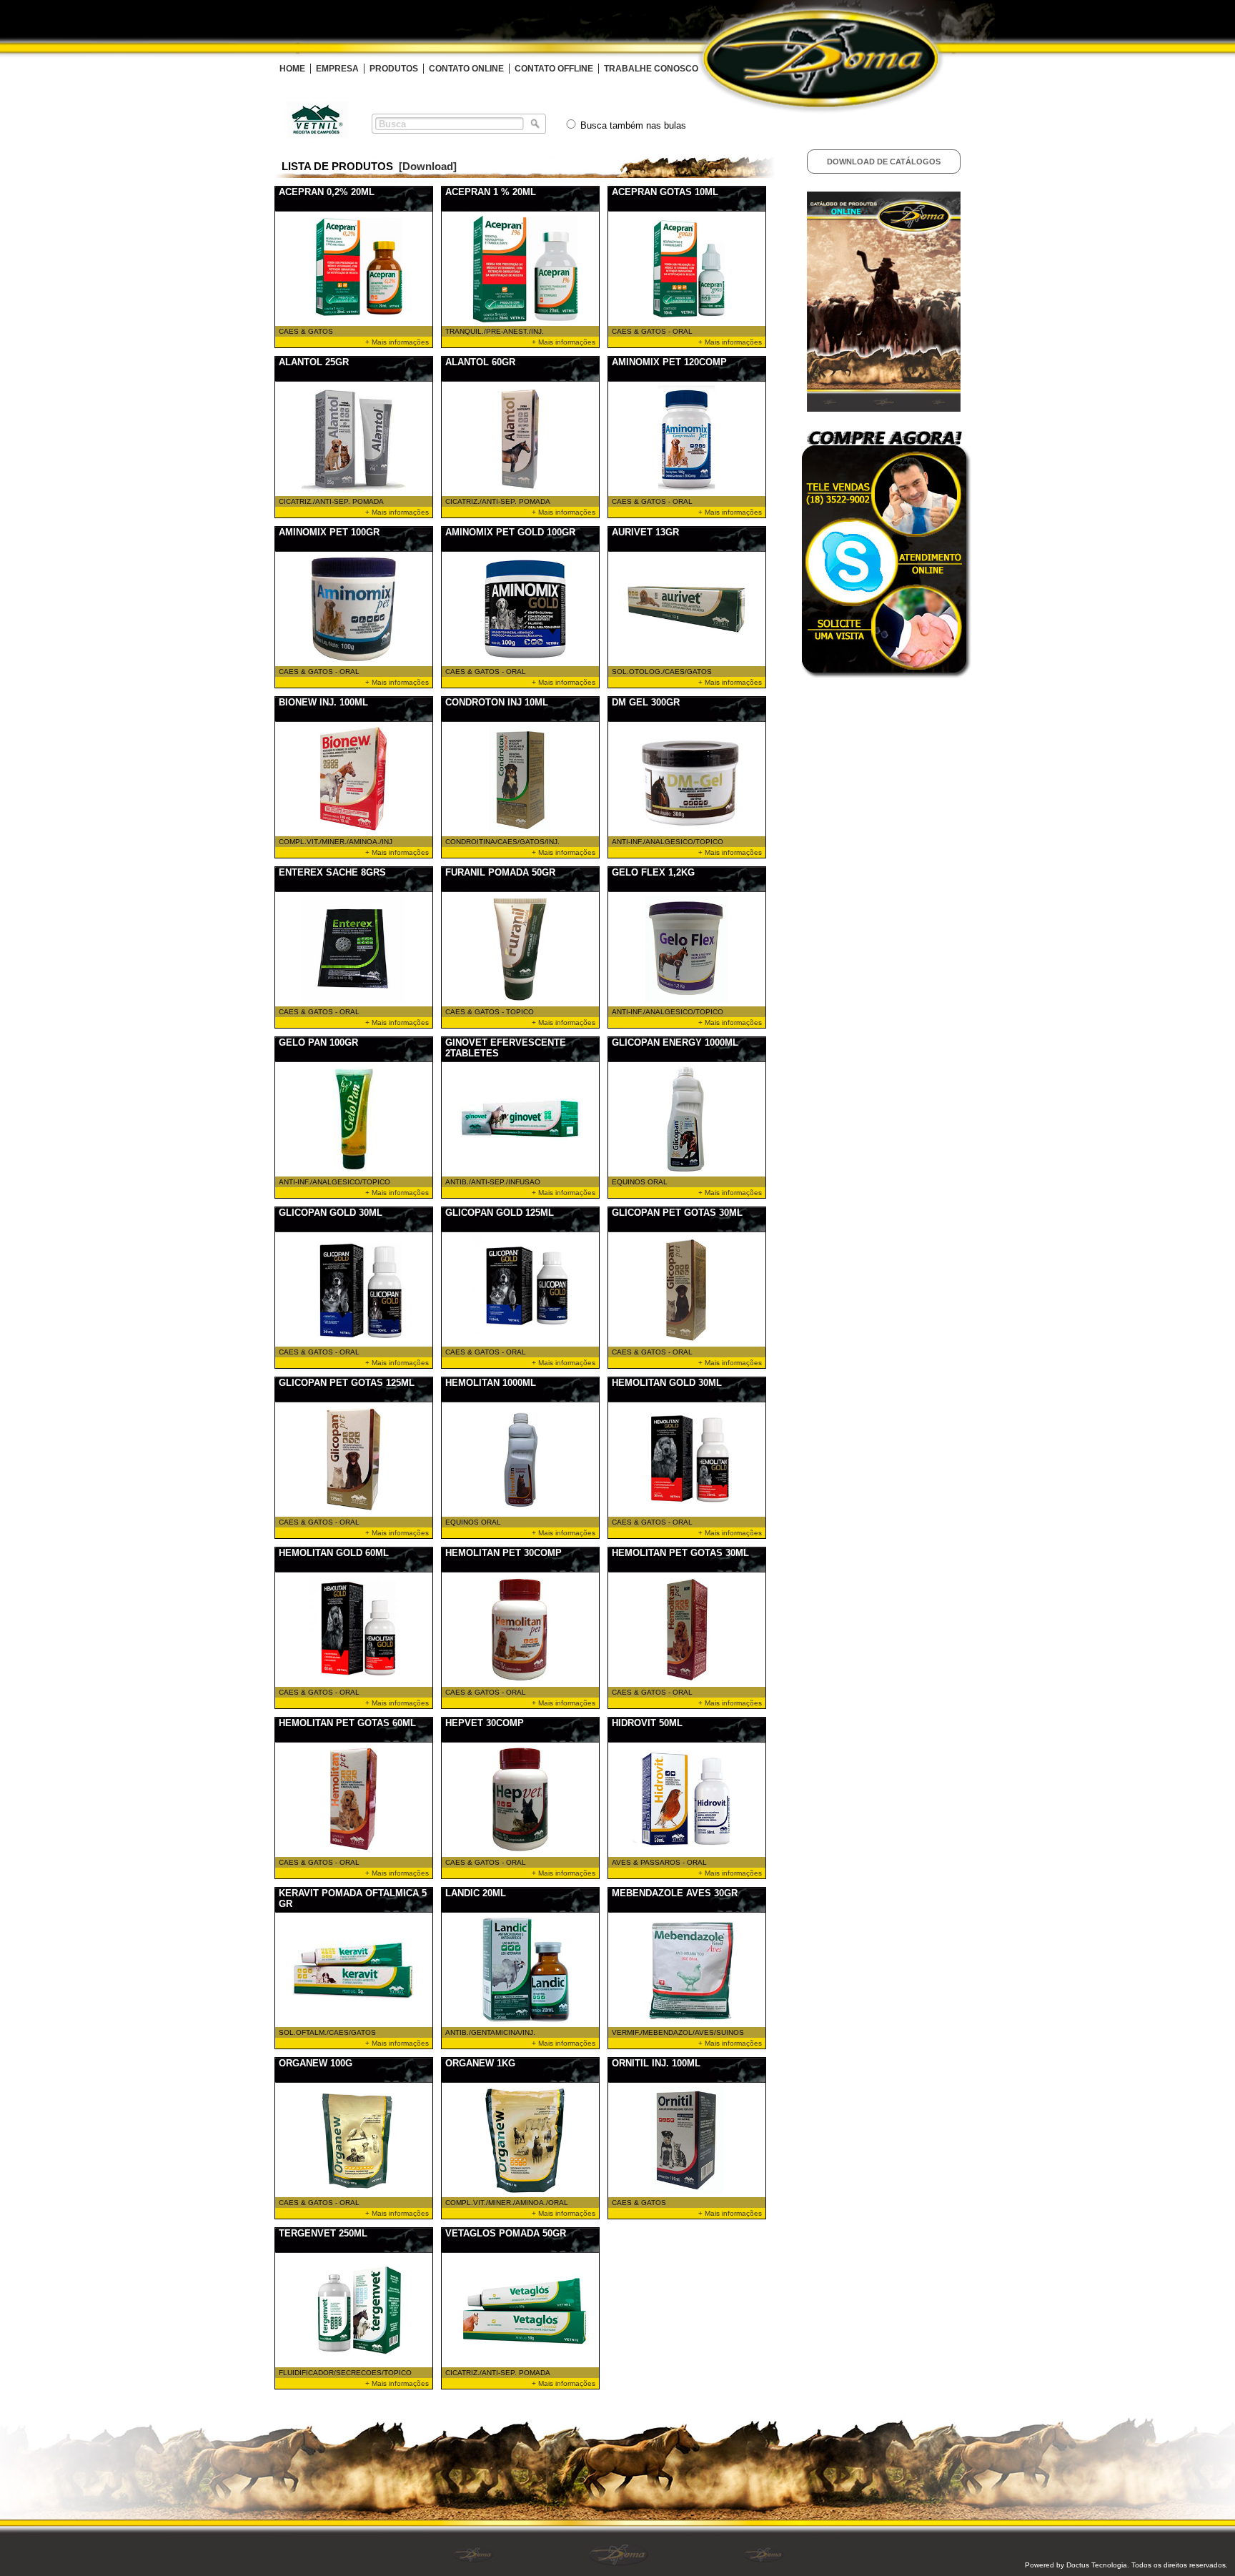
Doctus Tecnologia (1097, 2565)
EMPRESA (337, 69)
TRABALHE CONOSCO (651, 69)
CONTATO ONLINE (466, 69)
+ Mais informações (397, 342)
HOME (292, 69)
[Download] (428, 166)
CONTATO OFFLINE (554, 69)
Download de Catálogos (884, 162)
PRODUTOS (394, 69)
